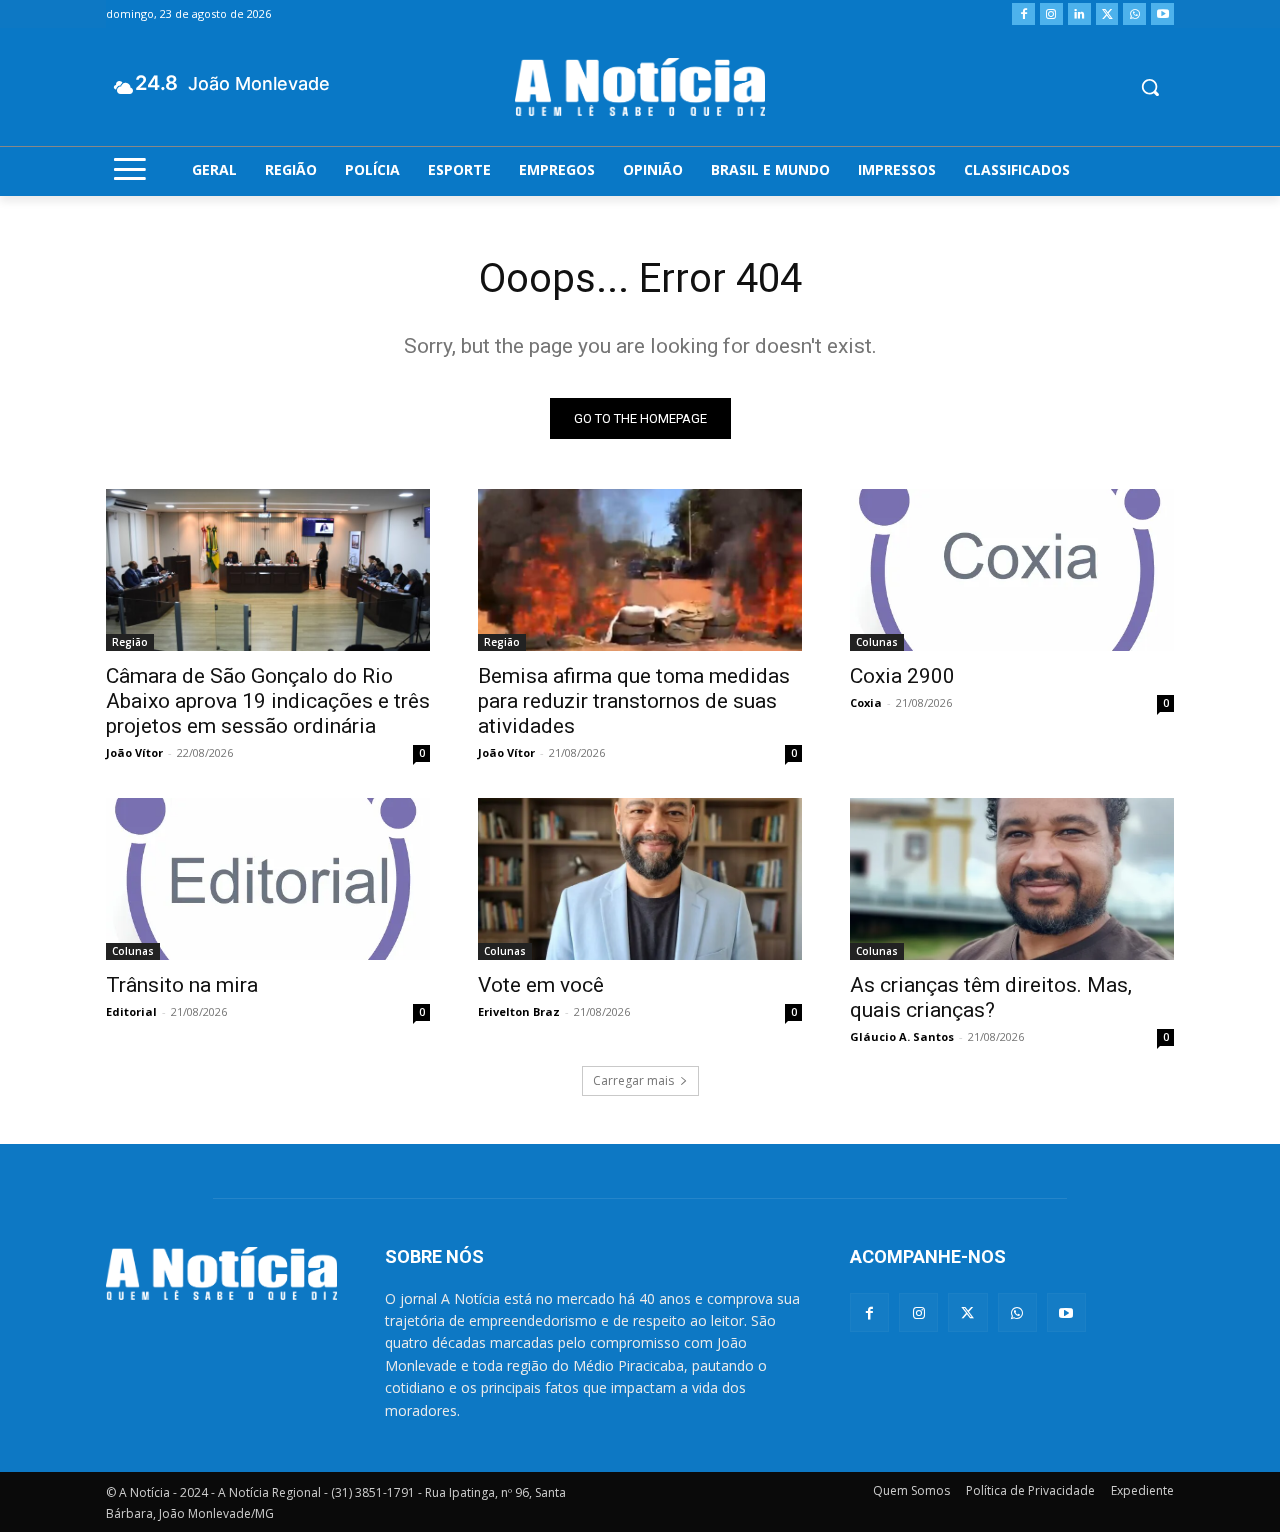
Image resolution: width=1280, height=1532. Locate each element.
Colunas (877, 642)
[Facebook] (1023, 14)
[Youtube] (1162, 14)
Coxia (866, 702)
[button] (1150, 87)
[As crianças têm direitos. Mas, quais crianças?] (1012, 879)
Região (130, 642)
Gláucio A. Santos (902, 1036)
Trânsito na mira (182, 985)
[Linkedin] (1079, 14)
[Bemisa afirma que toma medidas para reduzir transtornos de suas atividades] (640, 570)
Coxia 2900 (902, 676)
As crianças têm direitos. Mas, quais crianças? (991, 997)
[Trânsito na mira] (268, 879)
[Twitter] (1107, 14)
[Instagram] (1051, 14)
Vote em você (541, 985)
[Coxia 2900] (1012, 570)
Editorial (131, 1011)
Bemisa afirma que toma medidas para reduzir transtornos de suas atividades (634, 701)
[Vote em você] (640, 879)
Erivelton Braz (519, 1011)
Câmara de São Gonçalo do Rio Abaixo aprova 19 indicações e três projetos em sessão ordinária (268, 701)
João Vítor (134, 752)
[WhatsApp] (1134, 14)
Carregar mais (633, 1080)
